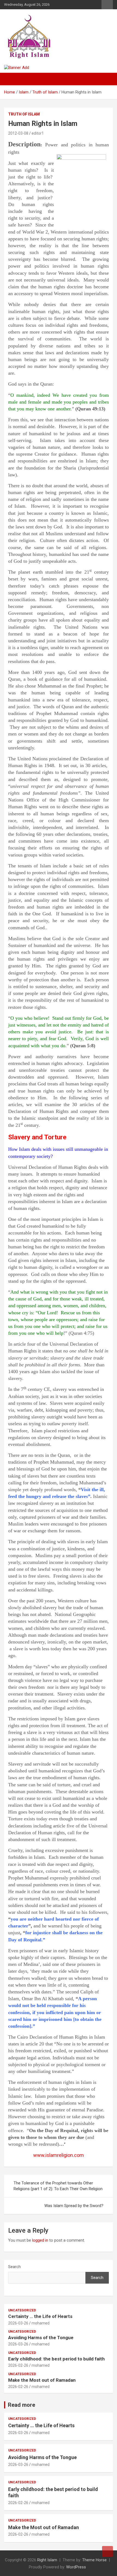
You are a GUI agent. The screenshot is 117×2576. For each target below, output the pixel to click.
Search (14, 2267)
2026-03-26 (18, 2323)
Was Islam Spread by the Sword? (74, 2206)
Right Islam (47, 2560)
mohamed (41, 2323)
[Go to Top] (107, 2551)
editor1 (38, 133)
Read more (21, 2405)
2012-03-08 (18, 133)
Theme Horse (94, 2560)
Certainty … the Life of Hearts (40, 2316)
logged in (40, 2240)
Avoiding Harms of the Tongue (41, 2338)
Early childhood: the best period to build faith (56, 2359)
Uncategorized (22, 2310)
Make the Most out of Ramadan (42, 2380)
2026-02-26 (18, 2365)
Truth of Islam (24, 114)
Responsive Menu (107, 5)
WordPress (76, 2567)
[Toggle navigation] (11, 79)
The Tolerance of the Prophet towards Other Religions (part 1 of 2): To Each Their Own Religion (58, 2186)
